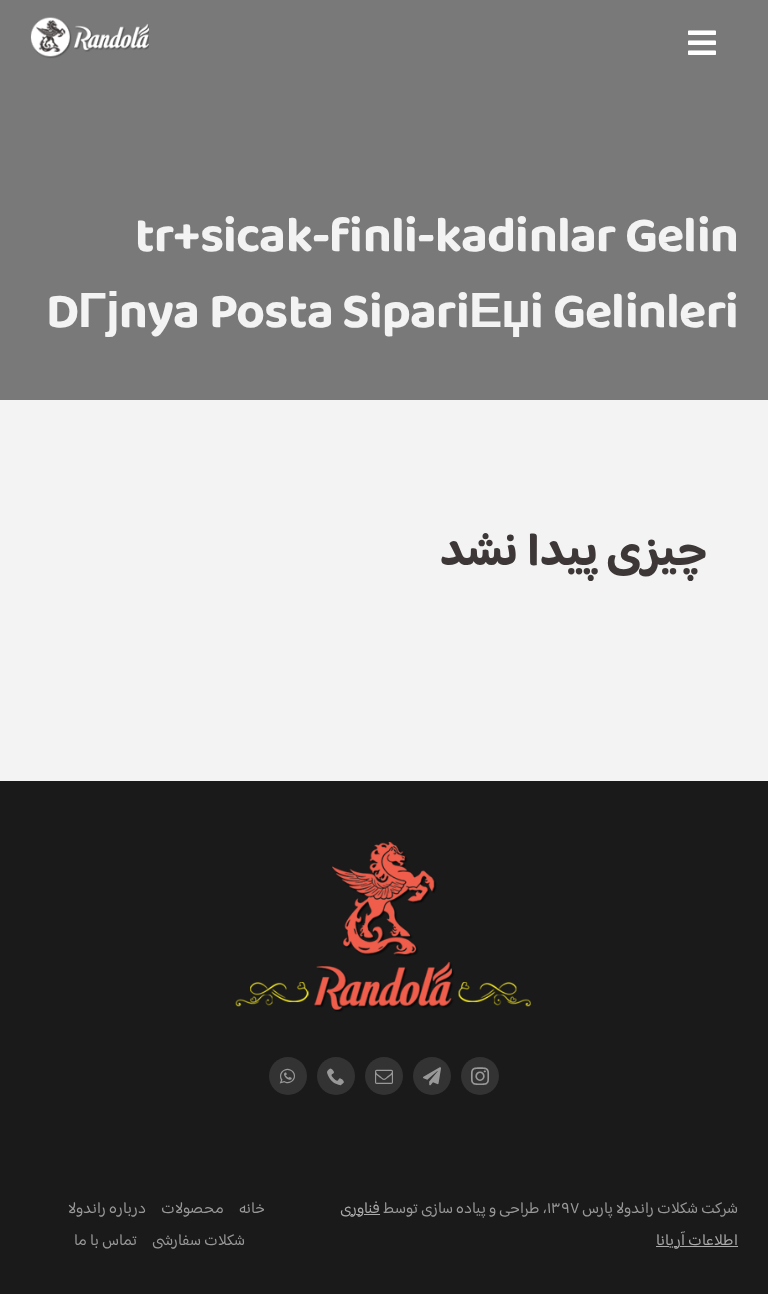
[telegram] (432, 1076)
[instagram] (480, 1076)
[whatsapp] (288, 1076)
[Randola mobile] (89, 30)
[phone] (336, 1076)
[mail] (384, 1076)
